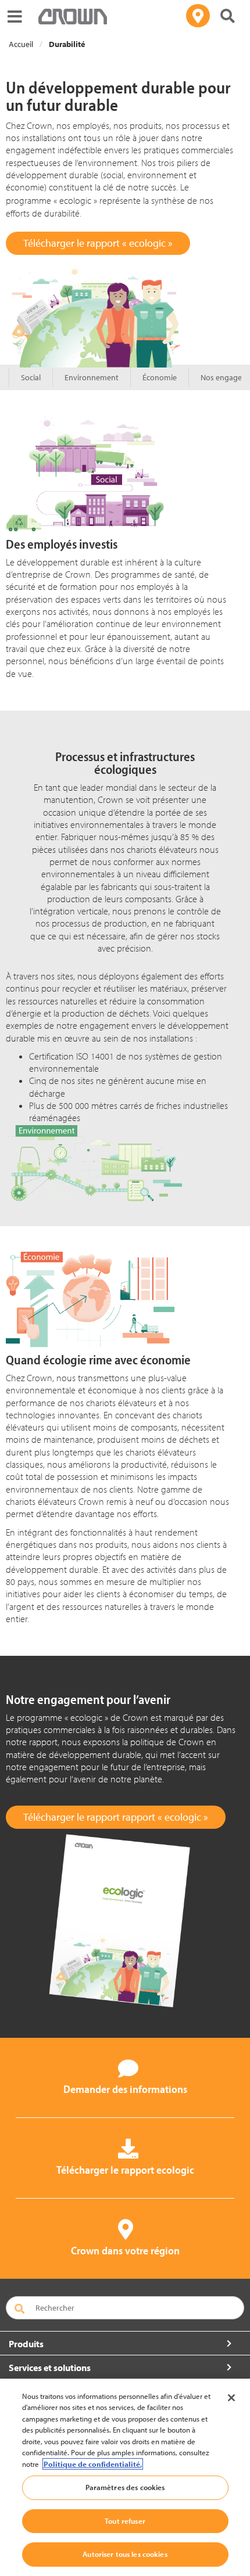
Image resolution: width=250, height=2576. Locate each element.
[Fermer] (231, 2398)
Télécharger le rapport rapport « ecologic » (116, 1817)
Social (31, 377)
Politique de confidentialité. (93, 2464)
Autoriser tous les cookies (125, 2554)
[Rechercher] (228, 16)
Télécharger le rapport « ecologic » (98, 243)
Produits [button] (26, 2344)
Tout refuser (125, 2521)
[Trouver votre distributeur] (198, 16)
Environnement (92, 377)
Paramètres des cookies (125, 2487)
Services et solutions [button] (50, 2368)
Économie (160, 377)
